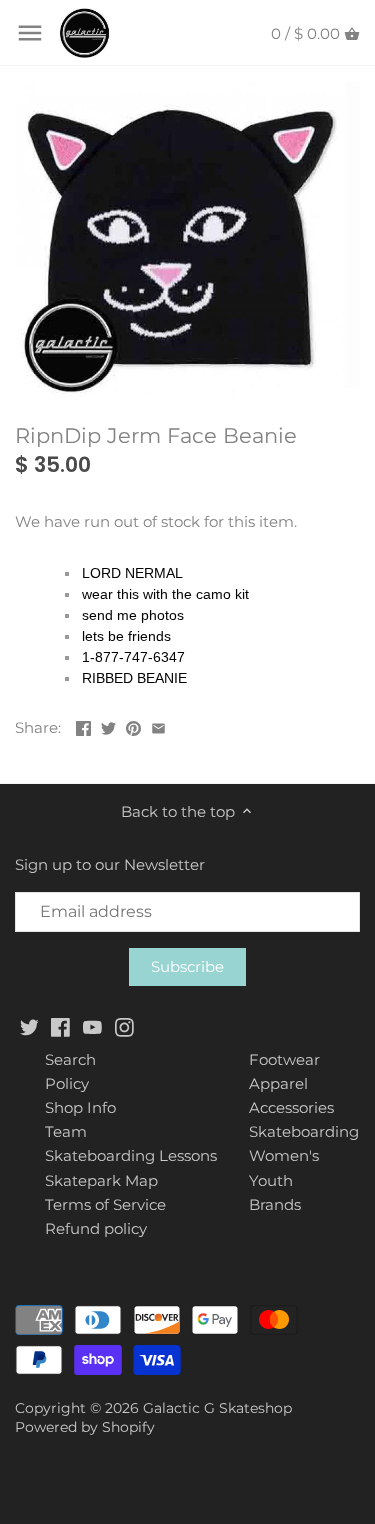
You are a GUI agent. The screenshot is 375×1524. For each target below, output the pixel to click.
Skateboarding (304, 1131)
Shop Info (80, 1107)
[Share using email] (158, 725)
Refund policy (96, 1228)
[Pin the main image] (133, 725)
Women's (284, 1155)
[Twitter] (29, 1025)
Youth (271, 1180)
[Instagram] (124, 1025)
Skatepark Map (101, 1180)
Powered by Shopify (85, 1427)
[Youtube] (92, 1025)
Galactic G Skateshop (217, 1408)
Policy (67, 1083)
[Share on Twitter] (108, 725)
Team (66, 1131)
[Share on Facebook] (83, 725)
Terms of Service (105, 1204)
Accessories (291, 1107)
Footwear (284, 1059)
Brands (275, 1204)
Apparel (278, 1083)
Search (70, 1059)
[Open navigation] (30, 33)
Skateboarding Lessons (131, 1155)
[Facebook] (60, 1025)
